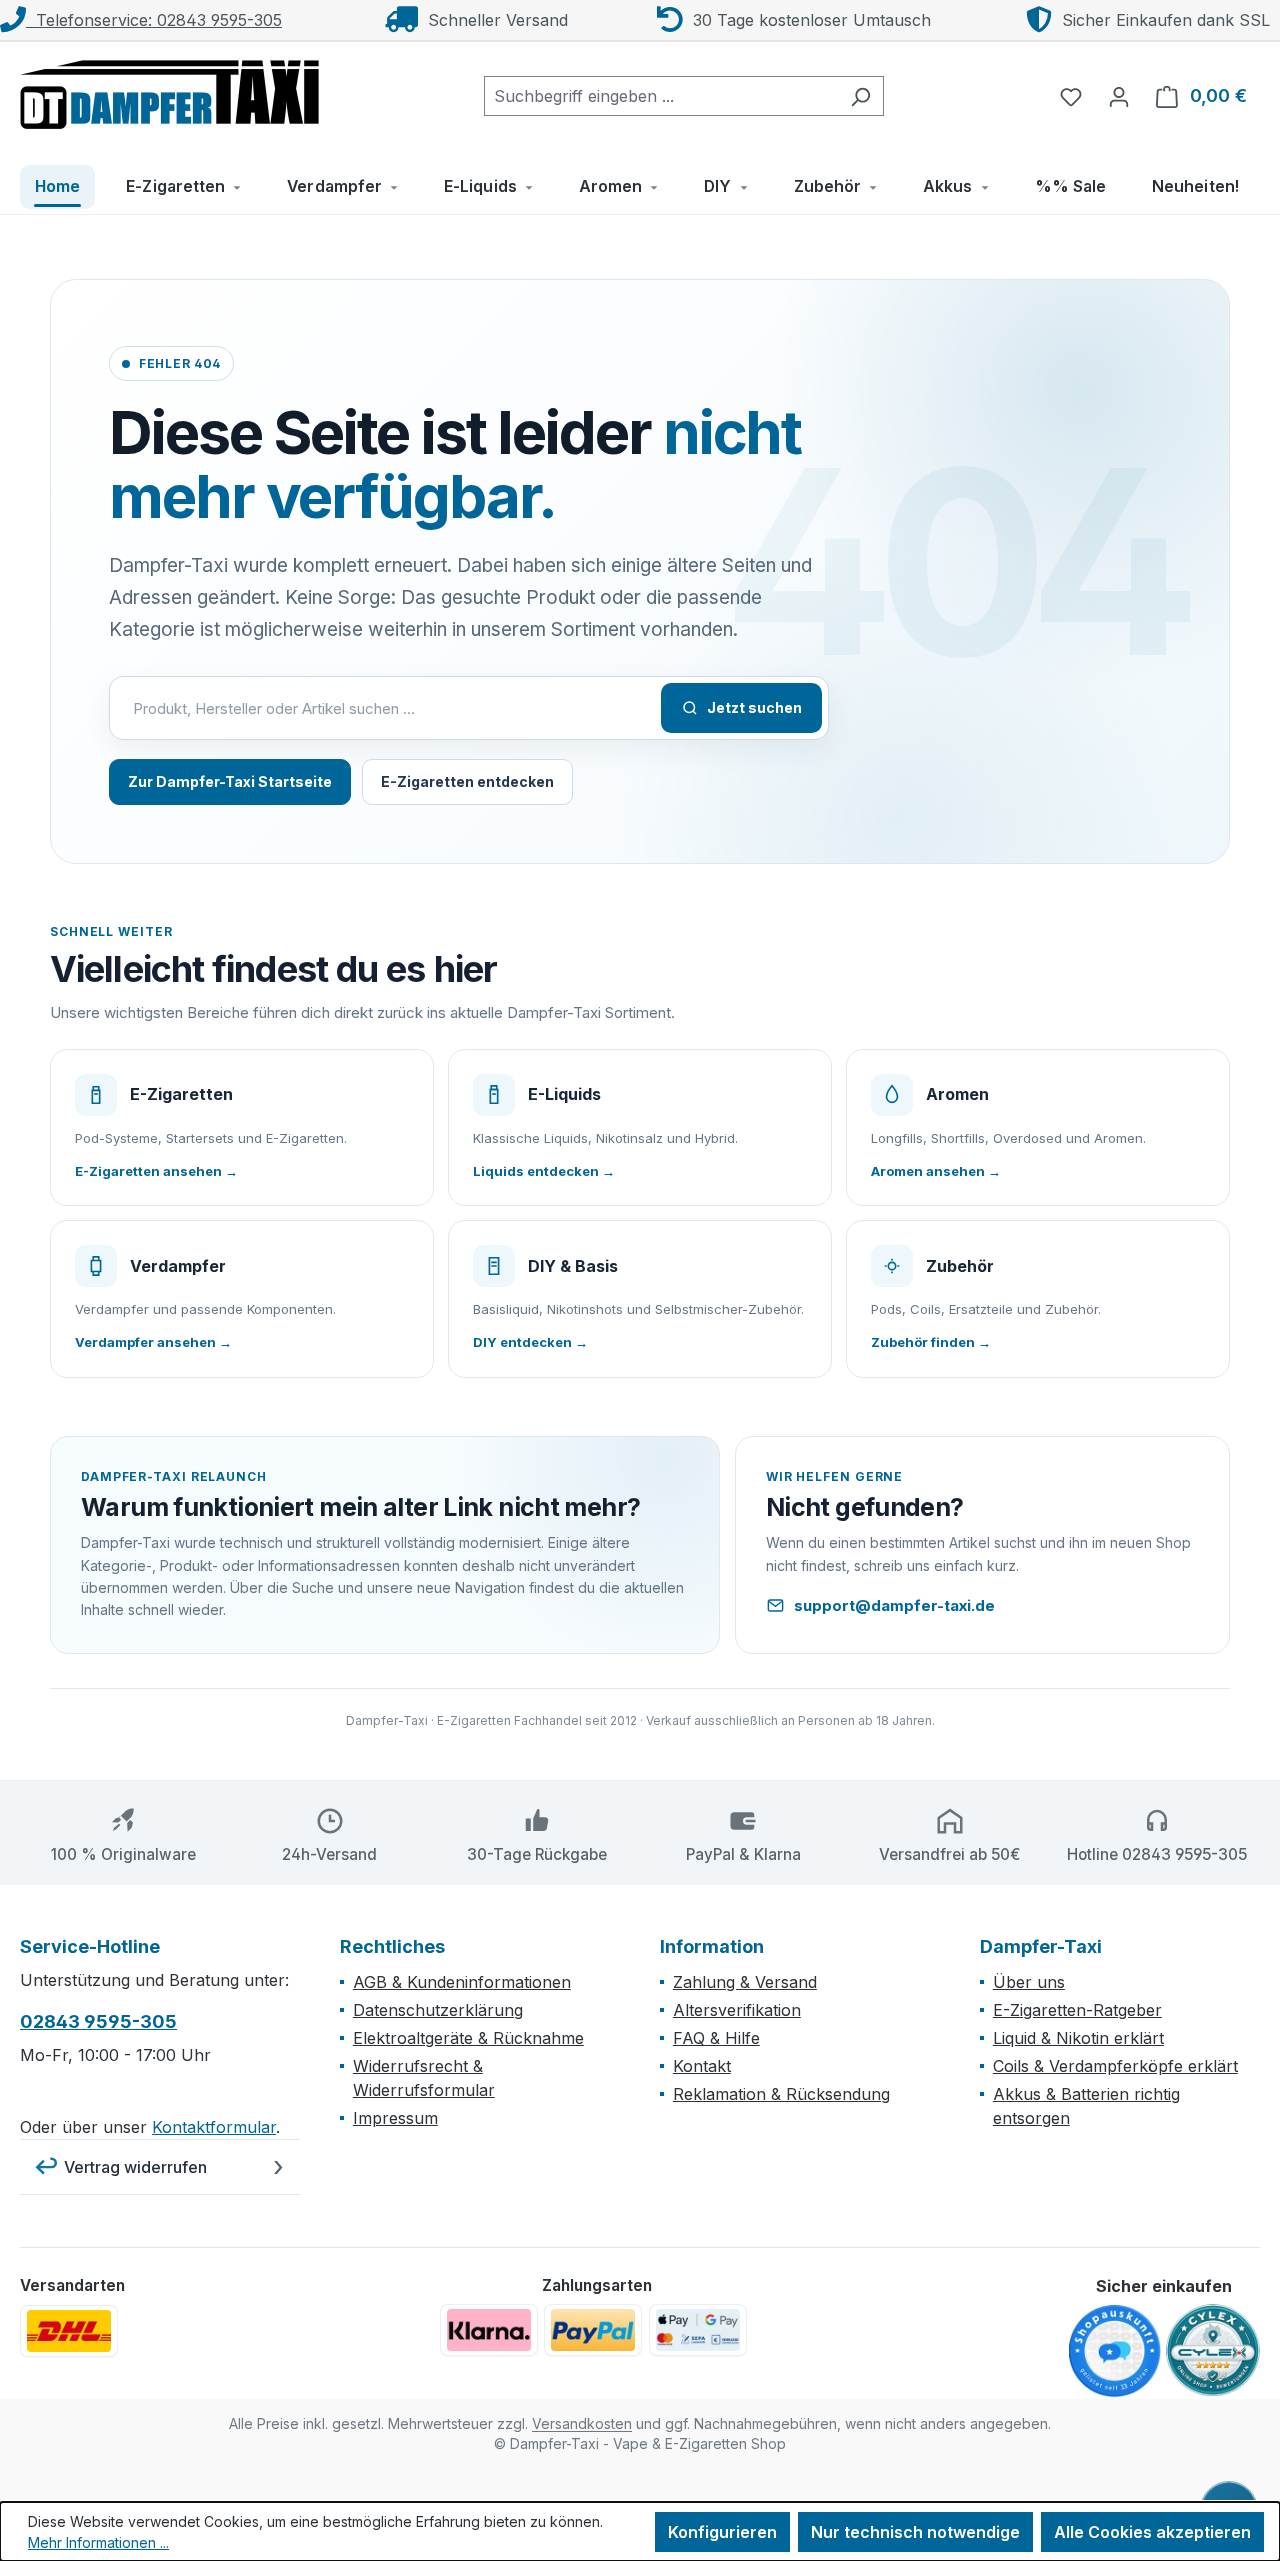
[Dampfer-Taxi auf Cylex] (1213, 2351)
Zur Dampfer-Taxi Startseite (230, 781)
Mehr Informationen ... (98, 2542)
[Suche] (860, 96)
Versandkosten (582, 2423)
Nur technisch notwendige (915, 2532)
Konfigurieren (722, 2532)
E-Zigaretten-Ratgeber (1077, 2010)
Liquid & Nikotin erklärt (1078, 2038)
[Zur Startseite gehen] (170, 92)
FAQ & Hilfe (716, 2038)
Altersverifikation (737, 2010)
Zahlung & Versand (745, 1982)
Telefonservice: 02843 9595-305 (154, 20)
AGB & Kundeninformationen (462, 1982)
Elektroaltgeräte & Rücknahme (468, 2038)
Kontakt (702, 2066)
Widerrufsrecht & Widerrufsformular (424, 2078)
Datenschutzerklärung (438, 2010)
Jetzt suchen (754, 707)
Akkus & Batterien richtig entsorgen (1086, 2106)
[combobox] (661, 96)
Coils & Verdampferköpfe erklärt (1115, 2066)
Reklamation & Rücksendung (781, 2094)
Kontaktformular (214, 2127)
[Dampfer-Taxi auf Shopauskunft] (1115, 2352)
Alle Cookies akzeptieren (1152, 2532)
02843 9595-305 (98, 2021)
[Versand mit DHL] (69, 2331)
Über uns (1029, 1982)
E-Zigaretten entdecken (467, 781)
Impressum (395, 2118)
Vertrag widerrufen (135, 2167)
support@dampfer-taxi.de (894, 1605)
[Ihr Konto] (1119, 96)
